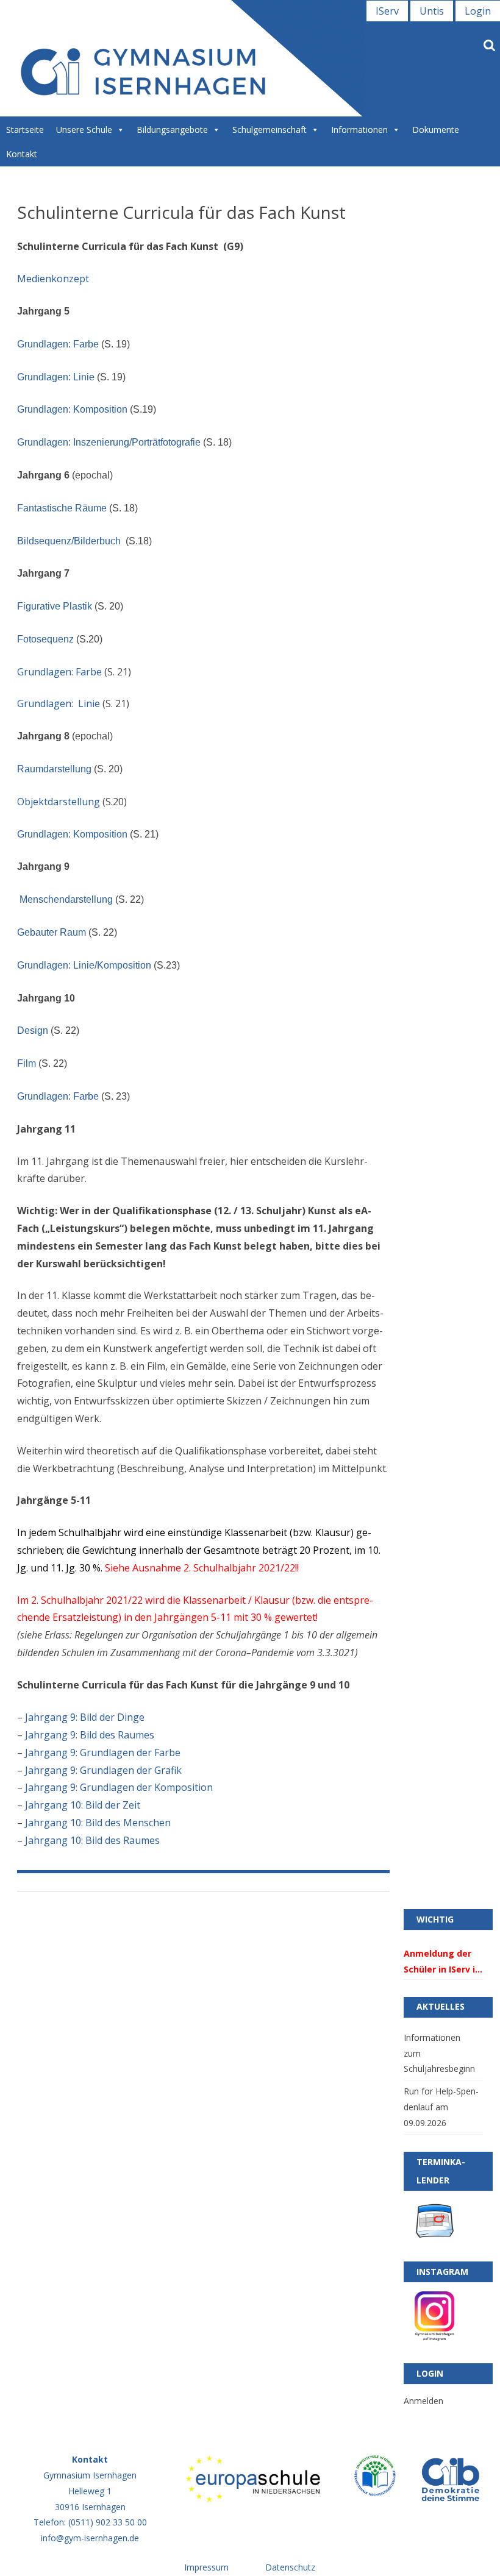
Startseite (25, 130)
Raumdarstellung (54, 769)
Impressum (206, 2567)
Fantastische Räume (62, 508)
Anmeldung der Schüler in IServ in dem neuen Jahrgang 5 (442, 1962)
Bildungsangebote (172, 130)
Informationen (359, 130)
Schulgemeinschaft (270, 130)
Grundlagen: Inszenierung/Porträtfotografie (109, 442)
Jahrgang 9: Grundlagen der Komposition (119, 1787)
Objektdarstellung (59, 802)
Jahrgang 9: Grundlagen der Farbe (103, 1752)
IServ (387, 11)
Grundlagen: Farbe (58, 344)
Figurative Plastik (55, 606)
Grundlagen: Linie (56, 377)
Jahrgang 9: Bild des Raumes (90, 1735)
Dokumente (436, 130)
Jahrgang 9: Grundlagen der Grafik (103, 1770)
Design (33, 1030)
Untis (432, 11)
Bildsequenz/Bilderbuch (69, 541)
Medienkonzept (53, 279)
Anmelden (423, 2401)
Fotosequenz (45, 639)
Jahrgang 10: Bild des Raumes (92, 1840)
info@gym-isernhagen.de (90, 2538)
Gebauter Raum (52, 932)
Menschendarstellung (65, 899)
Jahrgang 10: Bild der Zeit (83, 1805)
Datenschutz (290, 2567)
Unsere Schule (84, 130)
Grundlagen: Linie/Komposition (84, 965)
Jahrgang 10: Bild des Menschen (98, 1823)
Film (27, 1063)
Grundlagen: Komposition (72, 409)
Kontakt (22, 154)
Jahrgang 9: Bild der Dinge (85, 1717)
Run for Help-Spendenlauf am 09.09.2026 (441, 2107)
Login (478, 11)
